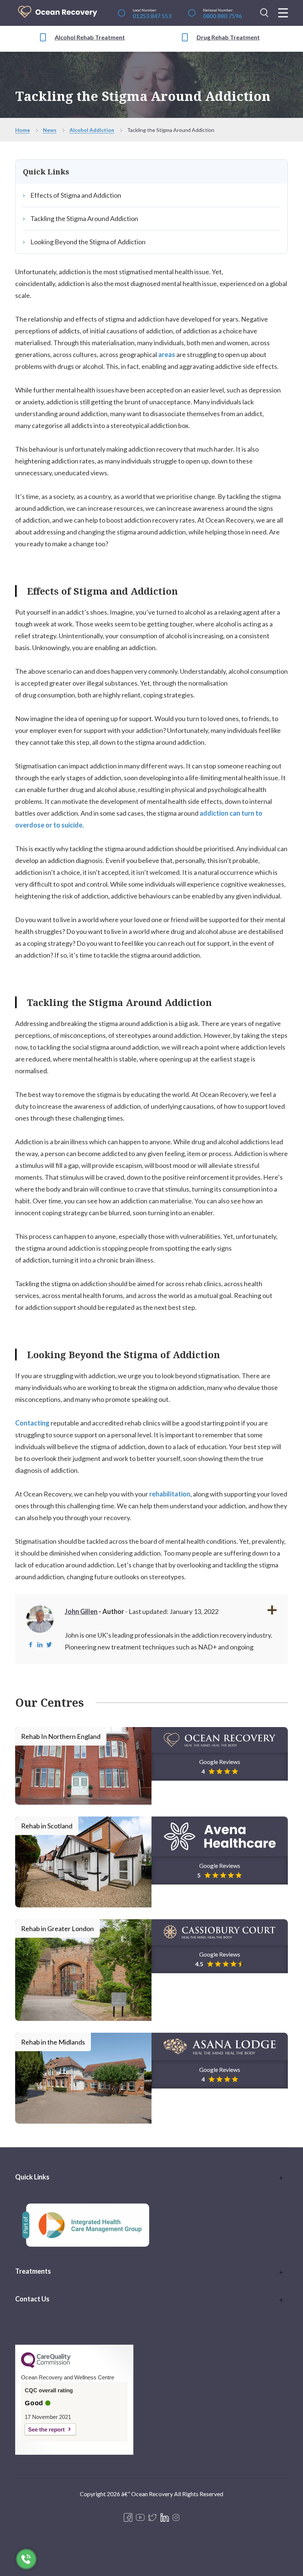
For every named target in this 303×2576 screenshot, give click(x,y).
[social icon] (176, 2518)
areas (167, 354)
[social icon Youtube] (140, 2518)
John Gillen (81, 1611)
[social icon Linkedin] (165, 2518)
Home (23, 130)
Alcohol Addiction (92, 130)
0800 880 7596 (222, 16)
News (50, 130)
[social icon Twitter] (152, 2518)
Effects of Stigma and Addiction (76, 195)
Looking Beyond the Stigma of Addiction (88, 242)
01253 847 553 (152, 16)
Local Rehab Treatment (236, 37)
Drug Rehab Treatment (92, 37)
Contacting (32, 1423)
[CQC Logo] (46, 2366)
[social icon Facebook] (128, 2518)
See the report (46, 2429)
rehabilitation (170, 1494)
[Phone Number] (26, 2559)
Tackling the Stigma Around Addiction (84, 218)
